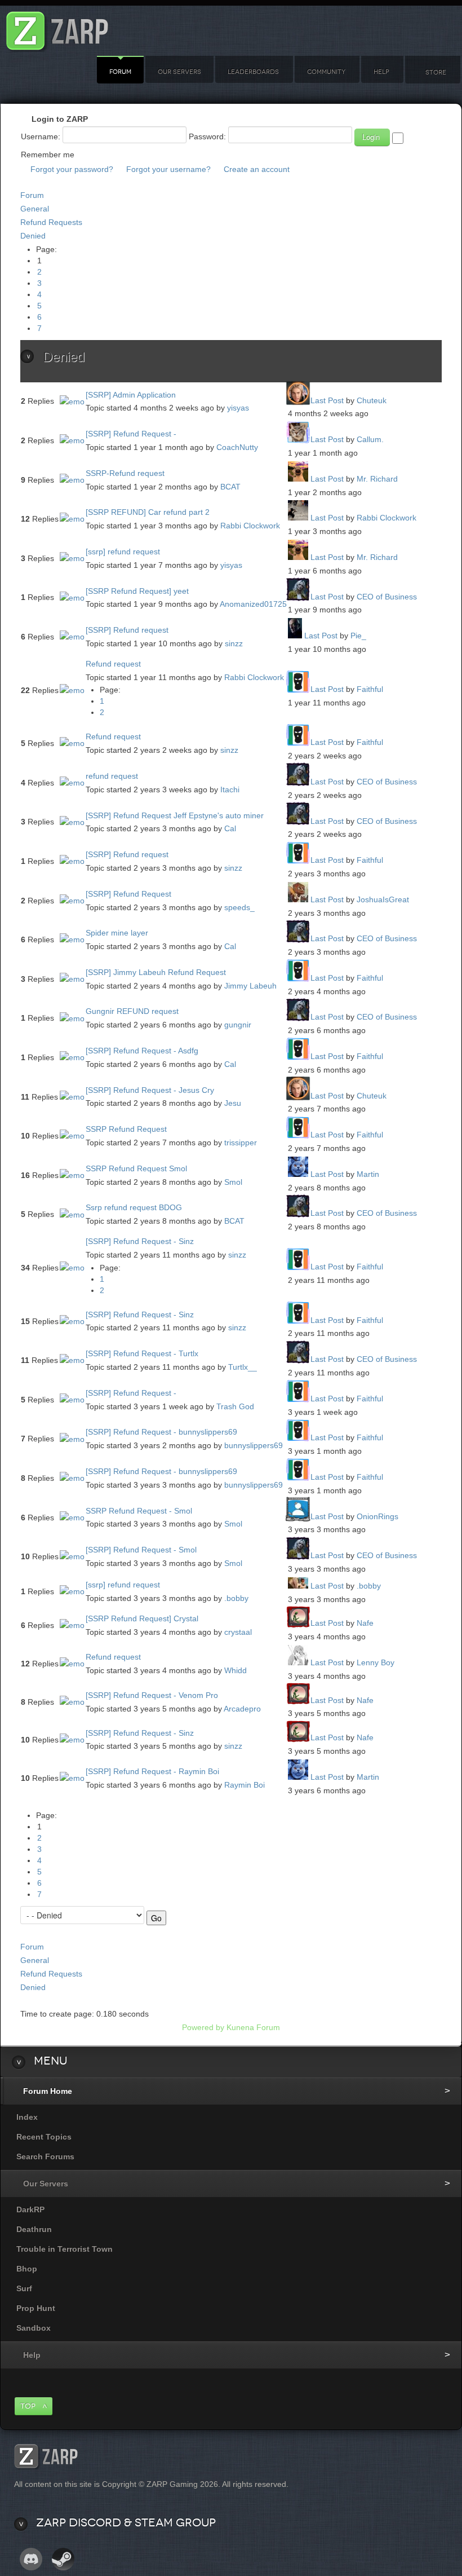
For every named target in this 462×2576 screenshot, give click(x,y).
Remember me (48, 155)
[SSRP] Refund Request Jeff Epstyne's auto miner (175, 815)
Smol (233, 1182)
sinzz (234, 643)
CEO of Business (387, 597)
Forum (120, 72)
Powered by (203, 2027)
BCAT (230, 487)
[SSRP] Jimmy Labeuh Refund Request (156, 972)
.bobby (236, 1598)
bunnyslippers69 (254, 1445)
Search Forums (45, 2156)
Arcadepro (242, 1709)
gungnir (238, 1025)
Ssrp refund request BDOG (134, 1207)
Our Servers (179, 72)
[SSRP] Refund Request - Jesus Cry (150, 1090)
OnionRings (377, 1516)
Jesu (233, 1103)
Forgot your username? (168, 169)
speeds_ (239, 907)
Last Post (327, 400)
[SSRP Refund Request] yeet (137, 591)
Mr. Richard (377, 479)
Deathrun (34, 2229)
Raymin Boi (245, 1785)
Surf (24, 2288)
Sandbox (34, 2328)
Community (326, 72)
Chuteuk (372, 400)
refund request (112, 776)
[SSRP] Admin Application (131, 395)
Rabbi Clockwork (250, 526)
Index (27, 2117)
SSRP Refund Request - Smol (139, 1511)
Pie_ (358, 636)
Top (28, 2406)
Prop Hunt (36, 2308)
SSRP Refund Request (126, 1129)
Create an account (257, 169)
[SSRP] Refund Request (128, 894)
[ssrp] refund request (123, 552)
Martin (368, 1174)
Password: (207, 136)
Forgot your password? (72, 169)
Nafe (365, 1623)
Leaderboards (253, 72)
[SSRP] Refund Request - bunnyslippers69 (161, 1432)
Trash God (235, 1406)
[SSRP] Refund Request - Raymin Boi (152, 1771)
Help (381, 72)
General (35, 209)
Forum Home (48, 2091)
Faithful (370, 689)
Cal (230, 828)
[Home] (57, 28)
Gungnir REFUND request (132, 1011)
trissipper (241, 1143)
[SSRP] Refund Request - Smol (141, 1550)
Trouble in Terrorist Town (65, 2249)
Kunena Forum (253, 2027)
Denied (33, 236)
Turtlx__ (243, 1367)
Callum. (370, 439)
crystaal (238, 1632)
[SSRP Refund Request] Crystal (142, 1618)
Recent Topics (44, 2137)
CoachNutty (237, 447)
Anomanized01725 (253, 604)
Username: (41, 136)
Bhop (27, 2269)
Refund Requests (51, 222)
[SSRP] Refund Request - (131, 434)
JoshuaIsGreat (383, 899)
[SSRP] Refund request (127, 630)
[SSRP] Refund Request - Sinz (140, 1241)
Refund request (113, 664)
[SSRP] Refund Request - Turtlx (142, 1353)
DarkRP (30, 2209)
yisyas (238, 408)
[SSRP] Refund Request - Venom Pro (152, 1695)
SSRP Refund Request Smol (136, 1168)
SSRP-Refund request (125, 473)
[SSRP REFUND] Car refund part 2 (148, 512)
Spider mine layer (117, 933)
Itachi (230, 789)
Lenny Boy (376, 1662)
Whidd (236, 1670)
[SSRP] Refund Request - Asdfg (142, 1051)
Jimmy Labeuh (250, 986)
